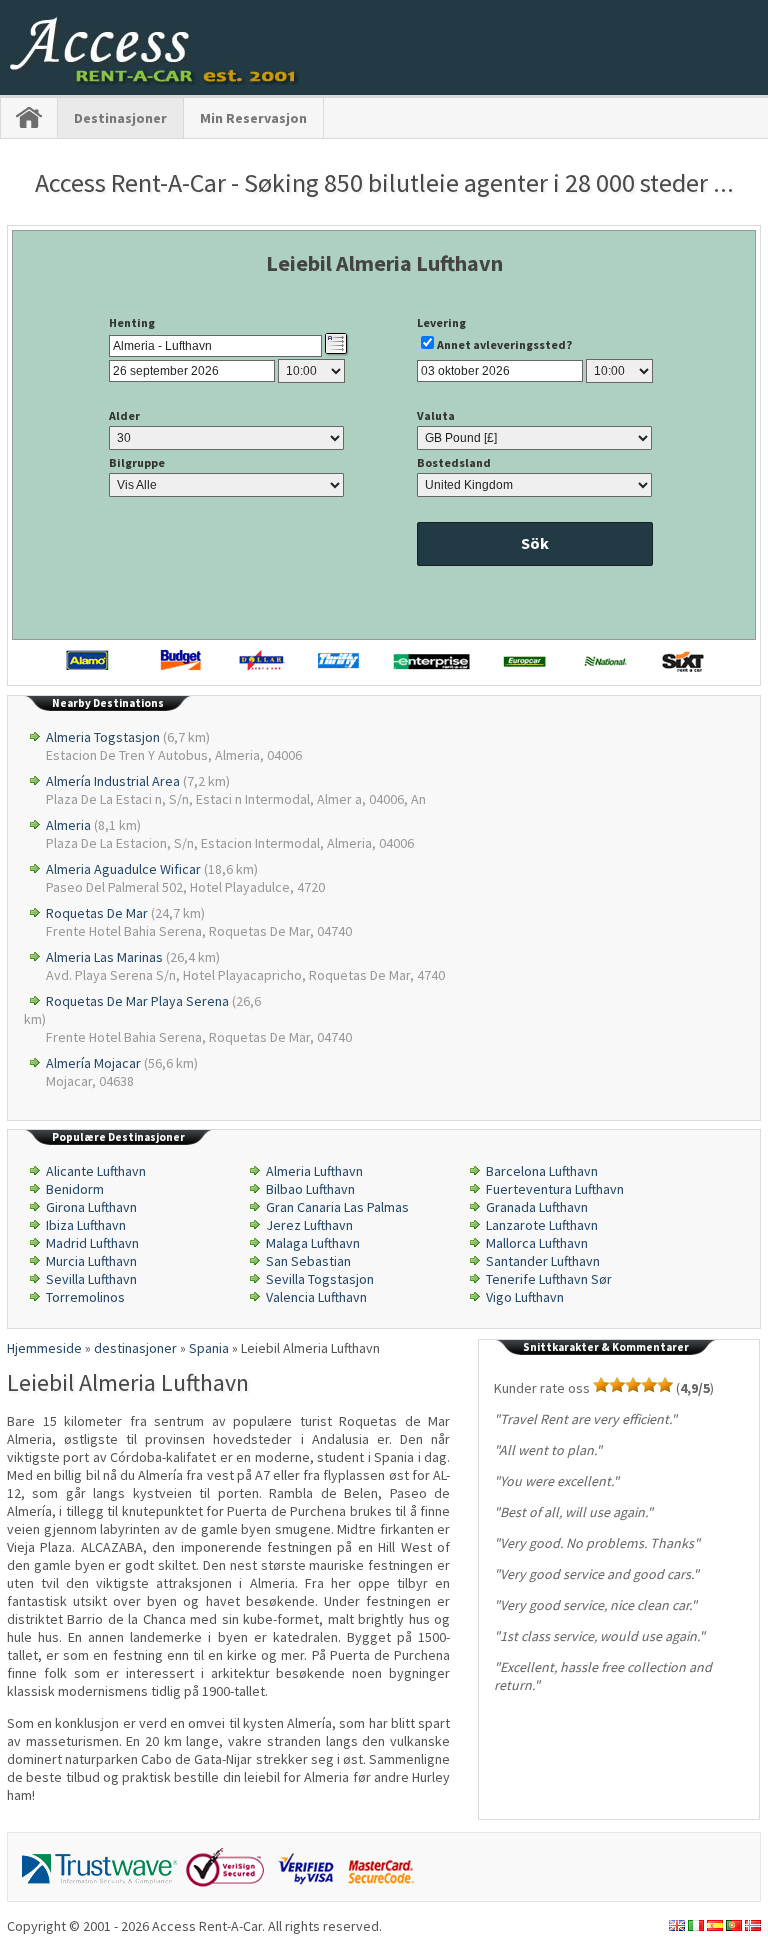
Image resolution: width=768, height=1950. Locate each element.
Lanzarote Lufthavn (542, 1225)
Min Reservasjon (253, 118)
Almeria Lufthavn (314, 1171)
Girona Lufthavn (91, 1207)
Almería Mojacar (93, 1063)
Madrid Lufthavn (92, 1243)
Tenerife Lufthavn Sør (549, 1279)
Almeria (68, 825)
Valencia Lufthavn (316, 1297)
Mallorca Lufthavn (537, 1243)
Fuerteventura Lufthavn (555, 1189)
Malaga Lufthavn (313, 1243)
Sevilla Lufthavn (91, 1279)
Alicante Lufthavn (96, 1171)
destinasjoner (120, 118)
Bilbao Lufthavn (310, 1189)
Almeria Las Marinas (104, 957)
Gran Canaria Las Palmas (337, 1207)
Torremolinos (85, 1297)
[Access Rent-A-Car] (155, 80)
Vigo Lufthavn (525, 1297)
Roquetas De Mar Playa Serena (137, 1001)
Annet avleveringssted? (504, 344)
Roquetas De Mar (97, 913)
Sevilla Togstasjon (320, 1279)
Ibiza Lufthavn (86, 1225)
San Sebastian (308, 1261)
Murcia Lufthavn (91, 1261)
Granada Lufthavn (537, 1207)
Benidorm (75, 1189)
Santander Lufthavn (543, 1261)
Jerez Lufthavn (309, 1225)
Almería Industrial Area (113, 781)
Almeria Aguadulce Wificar (123, 869)
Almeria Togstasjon (103, 737)
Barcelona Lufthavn (542, 1171)
